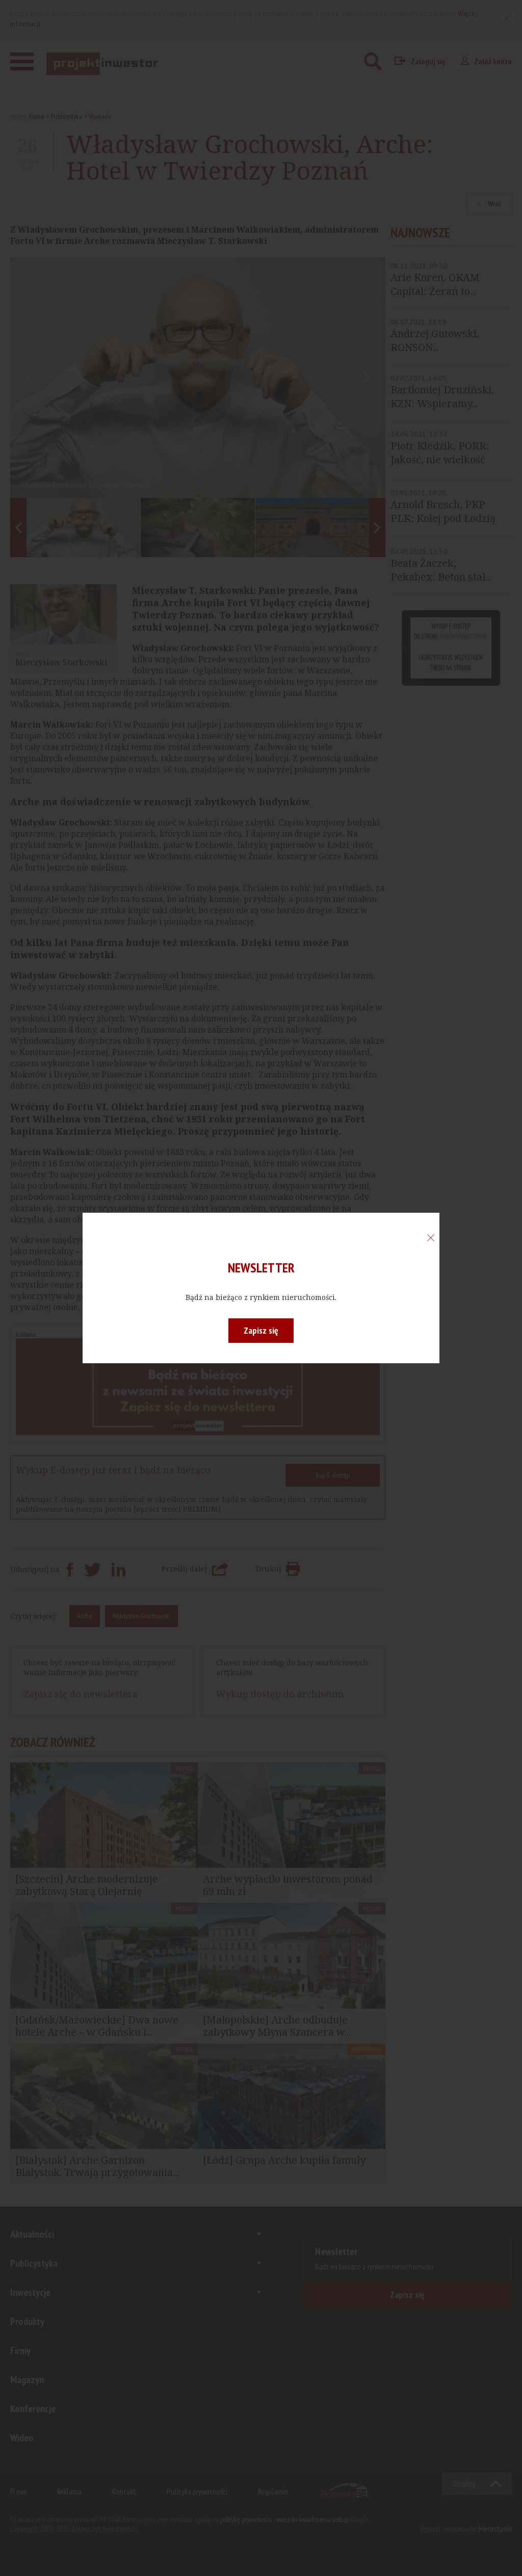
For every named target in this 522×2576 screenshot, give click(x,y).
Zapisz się (261, 1330)
